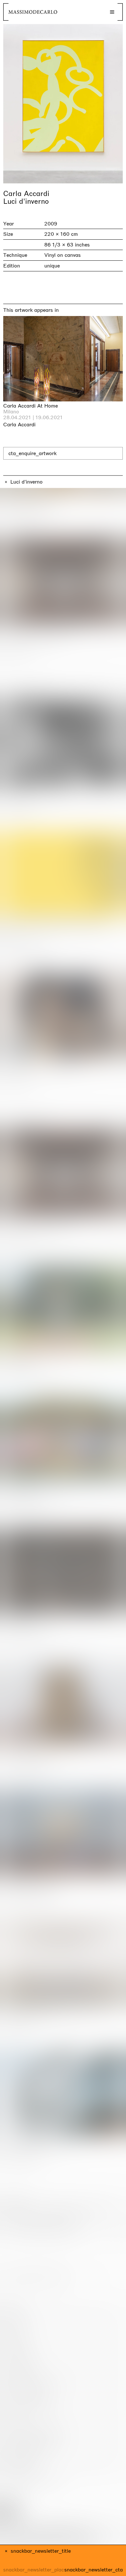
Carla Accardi (26, 194)
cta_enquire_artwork (32, 453)
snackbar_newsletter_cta (94, 2570)
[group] (63, 104)
